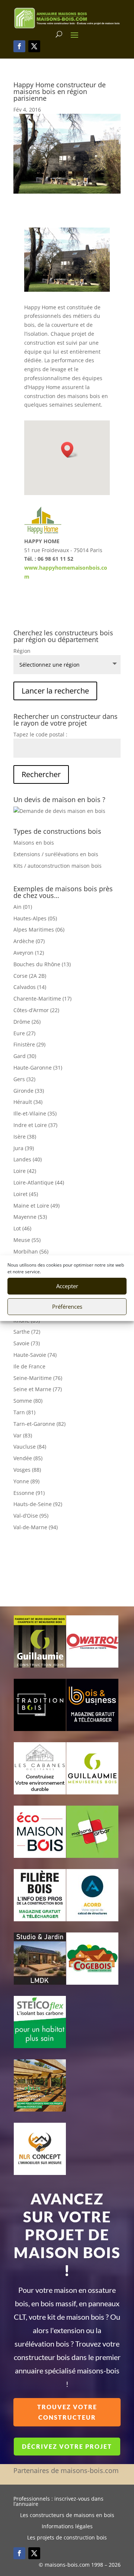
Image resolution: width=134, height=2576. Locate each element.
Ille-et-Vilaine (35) (35, 1113)
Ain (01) (23, 907)
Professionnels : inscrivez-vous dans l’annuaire (58, 2502)
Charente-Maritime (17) (42, 999)
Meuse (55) (27, 1240)
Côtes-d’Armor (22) (36, 1010)
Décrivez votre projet (67, 2446)
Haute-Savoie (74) (35, 1355)
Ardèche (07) (29, 941)
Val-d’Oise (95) (31, 1516)
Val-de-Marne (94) (36, 1527)
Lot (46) (22, 1228)
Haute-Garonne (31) (38, 1068)
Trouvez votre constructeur (67, 2412)
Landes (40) (28, 1159)
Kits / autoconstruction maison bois (58, 866)
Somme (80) (28, 1401)
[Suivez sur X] (34, 46)
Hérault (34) (28, 1102)
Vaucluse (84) (30, 1447)
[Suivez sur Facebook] (19, 46)
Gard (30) (25, 1056)
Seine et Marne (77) (38, 1389)
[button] (70, 450)
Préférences (67, 1306)
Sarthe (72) (27, 1332)
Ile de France (29, 1366)
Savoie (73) (27, 1343)
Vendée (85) (28, 1458)
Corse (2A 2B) (30, 976)
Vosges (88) (27, 1470)
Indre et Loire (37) (35, 1125)
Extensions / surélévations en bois (56, 854)
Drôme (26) (27, 1022)
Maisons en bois (34, 843)
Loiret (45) (26, 1194)
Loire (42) (25, 1171)
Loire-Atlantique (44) (39, 1182)
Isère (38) (25, 1137)
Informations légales (67, 2527)
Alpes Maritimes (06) (39, 929)
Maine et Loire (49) (36, 1206)
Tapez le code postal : (40, 734)
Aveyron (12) (29, 953)
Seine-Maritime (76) (38, 1378)
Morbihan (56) (31, 1251)
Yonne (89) (26, 1481)
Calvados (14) (30, 987)
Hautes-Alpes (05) (35, 918)
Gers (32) (24, 1079)
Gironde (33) (29, 1091)
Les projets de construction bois (67, 2538)
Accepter (67, 1286)
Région (22, 651)
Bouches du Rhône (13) (42, 964)
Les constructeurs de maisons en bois (67, 2516)
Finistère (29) (29, 1044)
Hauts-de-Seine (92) (38, 1504)
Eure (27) (24, 1033)
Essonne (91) (29, 1493)
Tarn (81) (24, 1412)
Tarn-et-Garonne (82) (39, 1424)
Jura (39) (24, 1148)
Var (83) (23, 1435)
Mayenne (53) (30, 1217)
